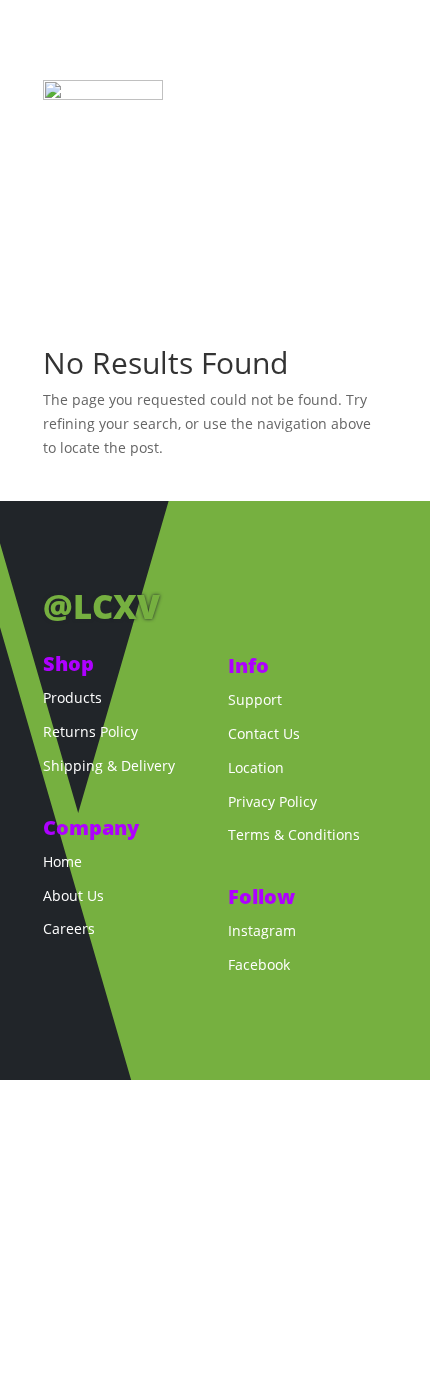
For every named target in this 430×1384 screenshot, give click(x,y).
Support (255, 699)
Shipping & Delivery (109, 765)
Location (256, 767)
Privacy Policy (272, 801)
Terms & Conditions (294, 834)
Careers (69, 928)
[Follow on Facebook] (59, 556)
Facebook (259, 964)
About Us (73, 895)
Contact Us (264, 733)
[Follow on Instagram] (99, 556)
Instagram (262, 930)
